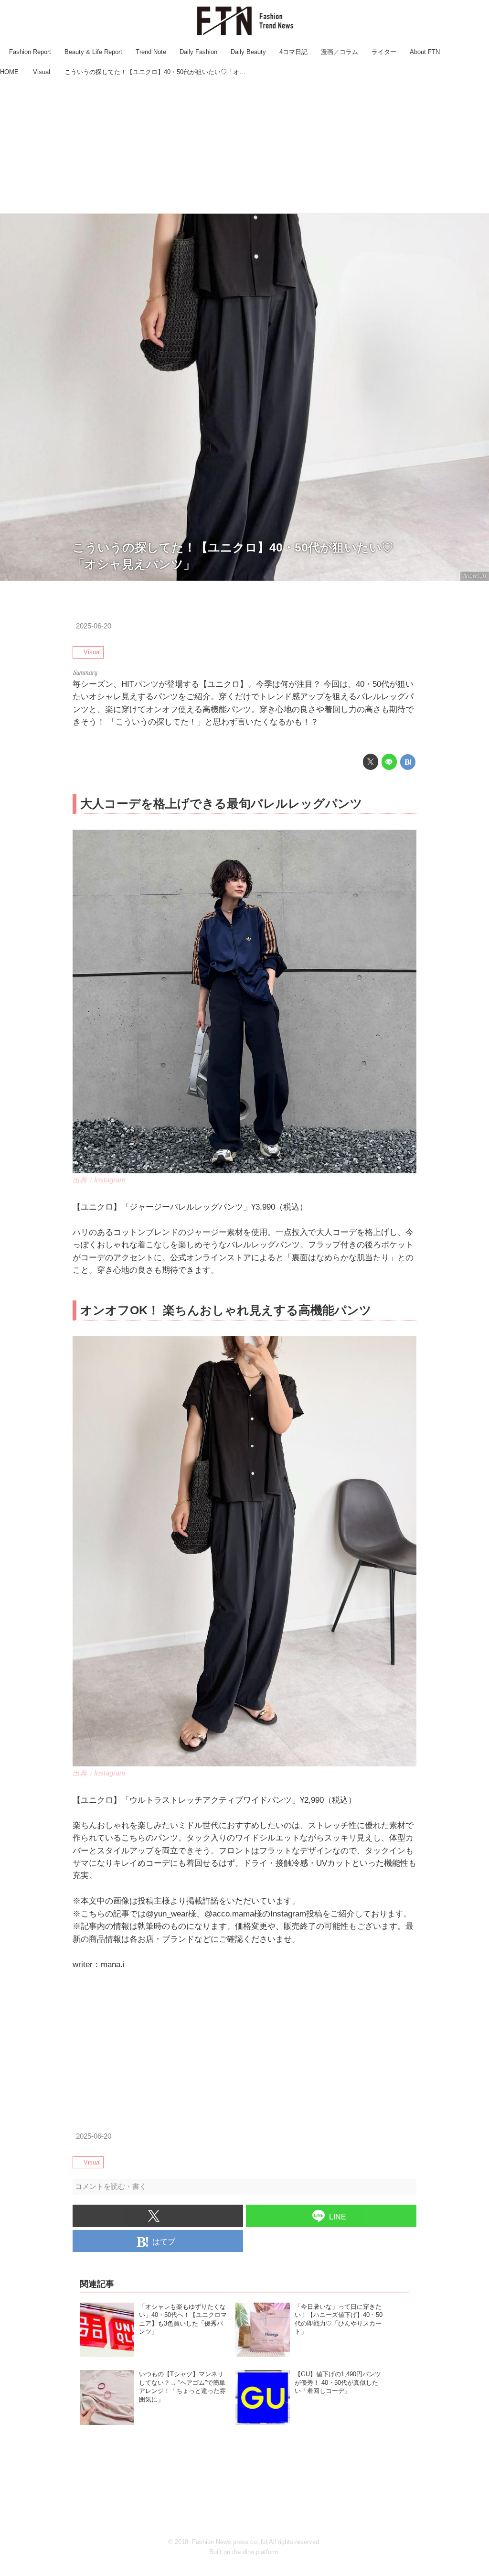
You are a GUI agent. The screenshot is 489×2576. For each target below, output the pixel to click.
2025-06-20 (94, 626)
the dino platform (255, 2552)
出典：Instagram (99, 1180)
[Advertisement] (244, 146)
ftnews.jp (475, 576)
